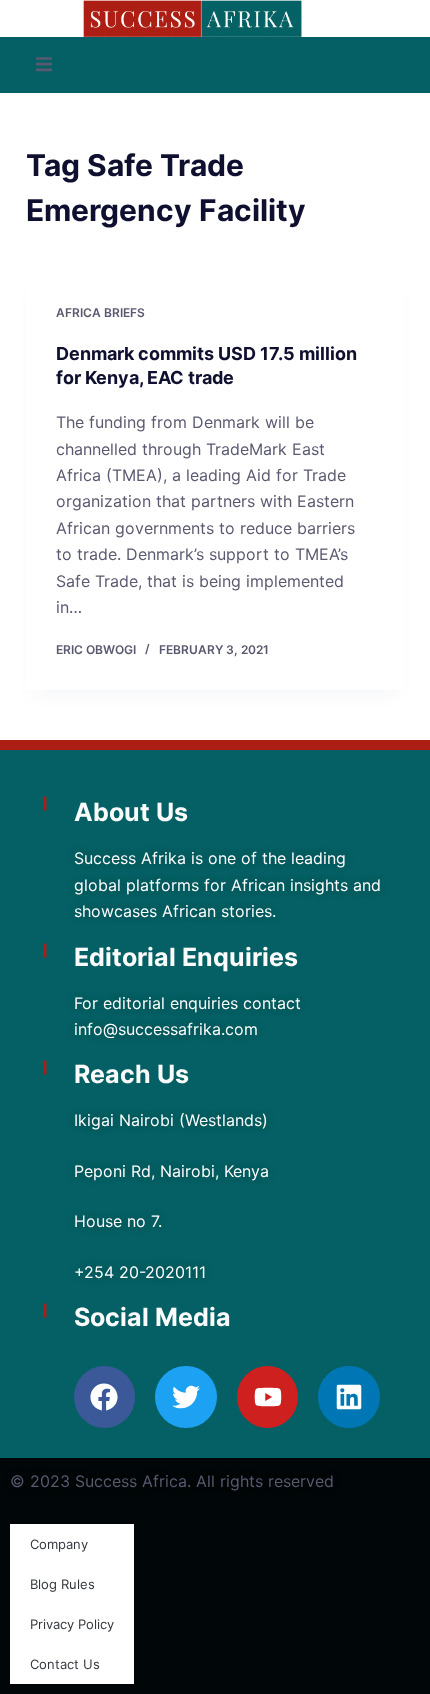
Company (59, 1544)
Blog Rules (62, 1584)
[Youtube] (268, 1397)
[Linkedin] (349, 1397)
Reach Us (131, 1074)
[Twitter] (186, 1397)
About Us (131, 812)
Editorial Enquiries (186, 957)
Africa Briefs (100, 312)
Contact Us (65, 1664)
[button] (44, 65)
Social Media (152, 1317)
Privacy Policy (72, 1624)
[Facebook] (105, 1397)
